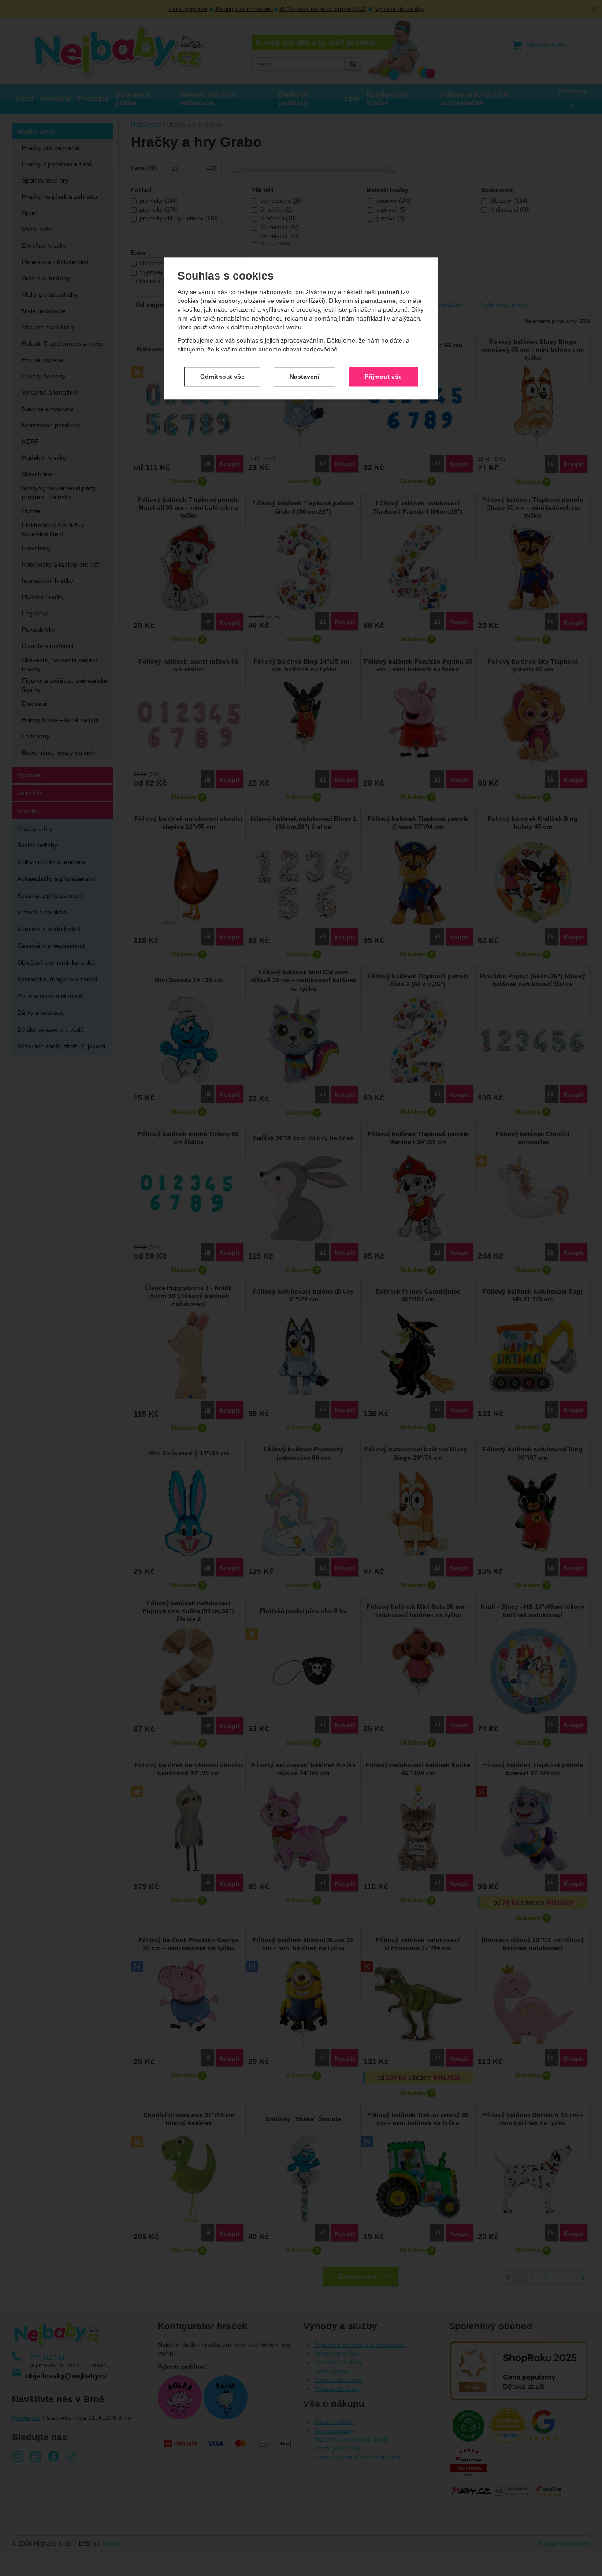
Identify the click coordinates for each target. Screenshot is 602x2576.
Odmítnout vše (222, 377)
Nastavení (305, 377)
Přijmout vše (383, 377)
